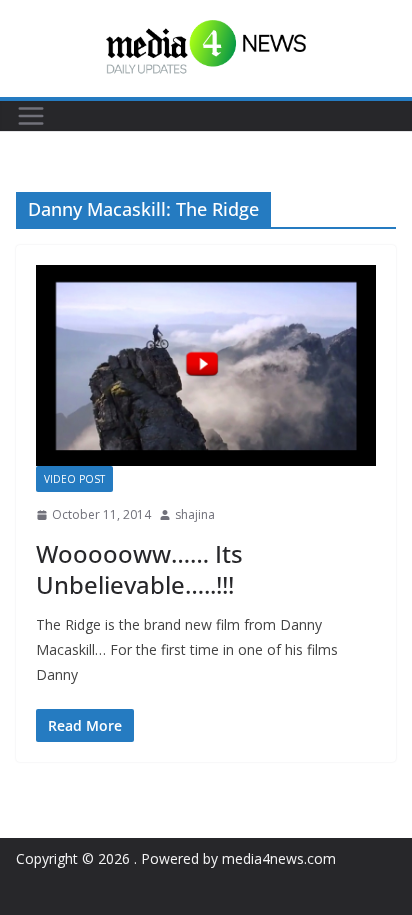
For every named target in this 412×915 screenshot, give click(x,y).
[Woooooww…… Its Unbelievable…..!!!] (206, 365)
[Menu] (31, 116)
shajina (195, 514)
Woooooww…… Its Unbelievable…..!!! (139, 569)
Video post (74, 479)
